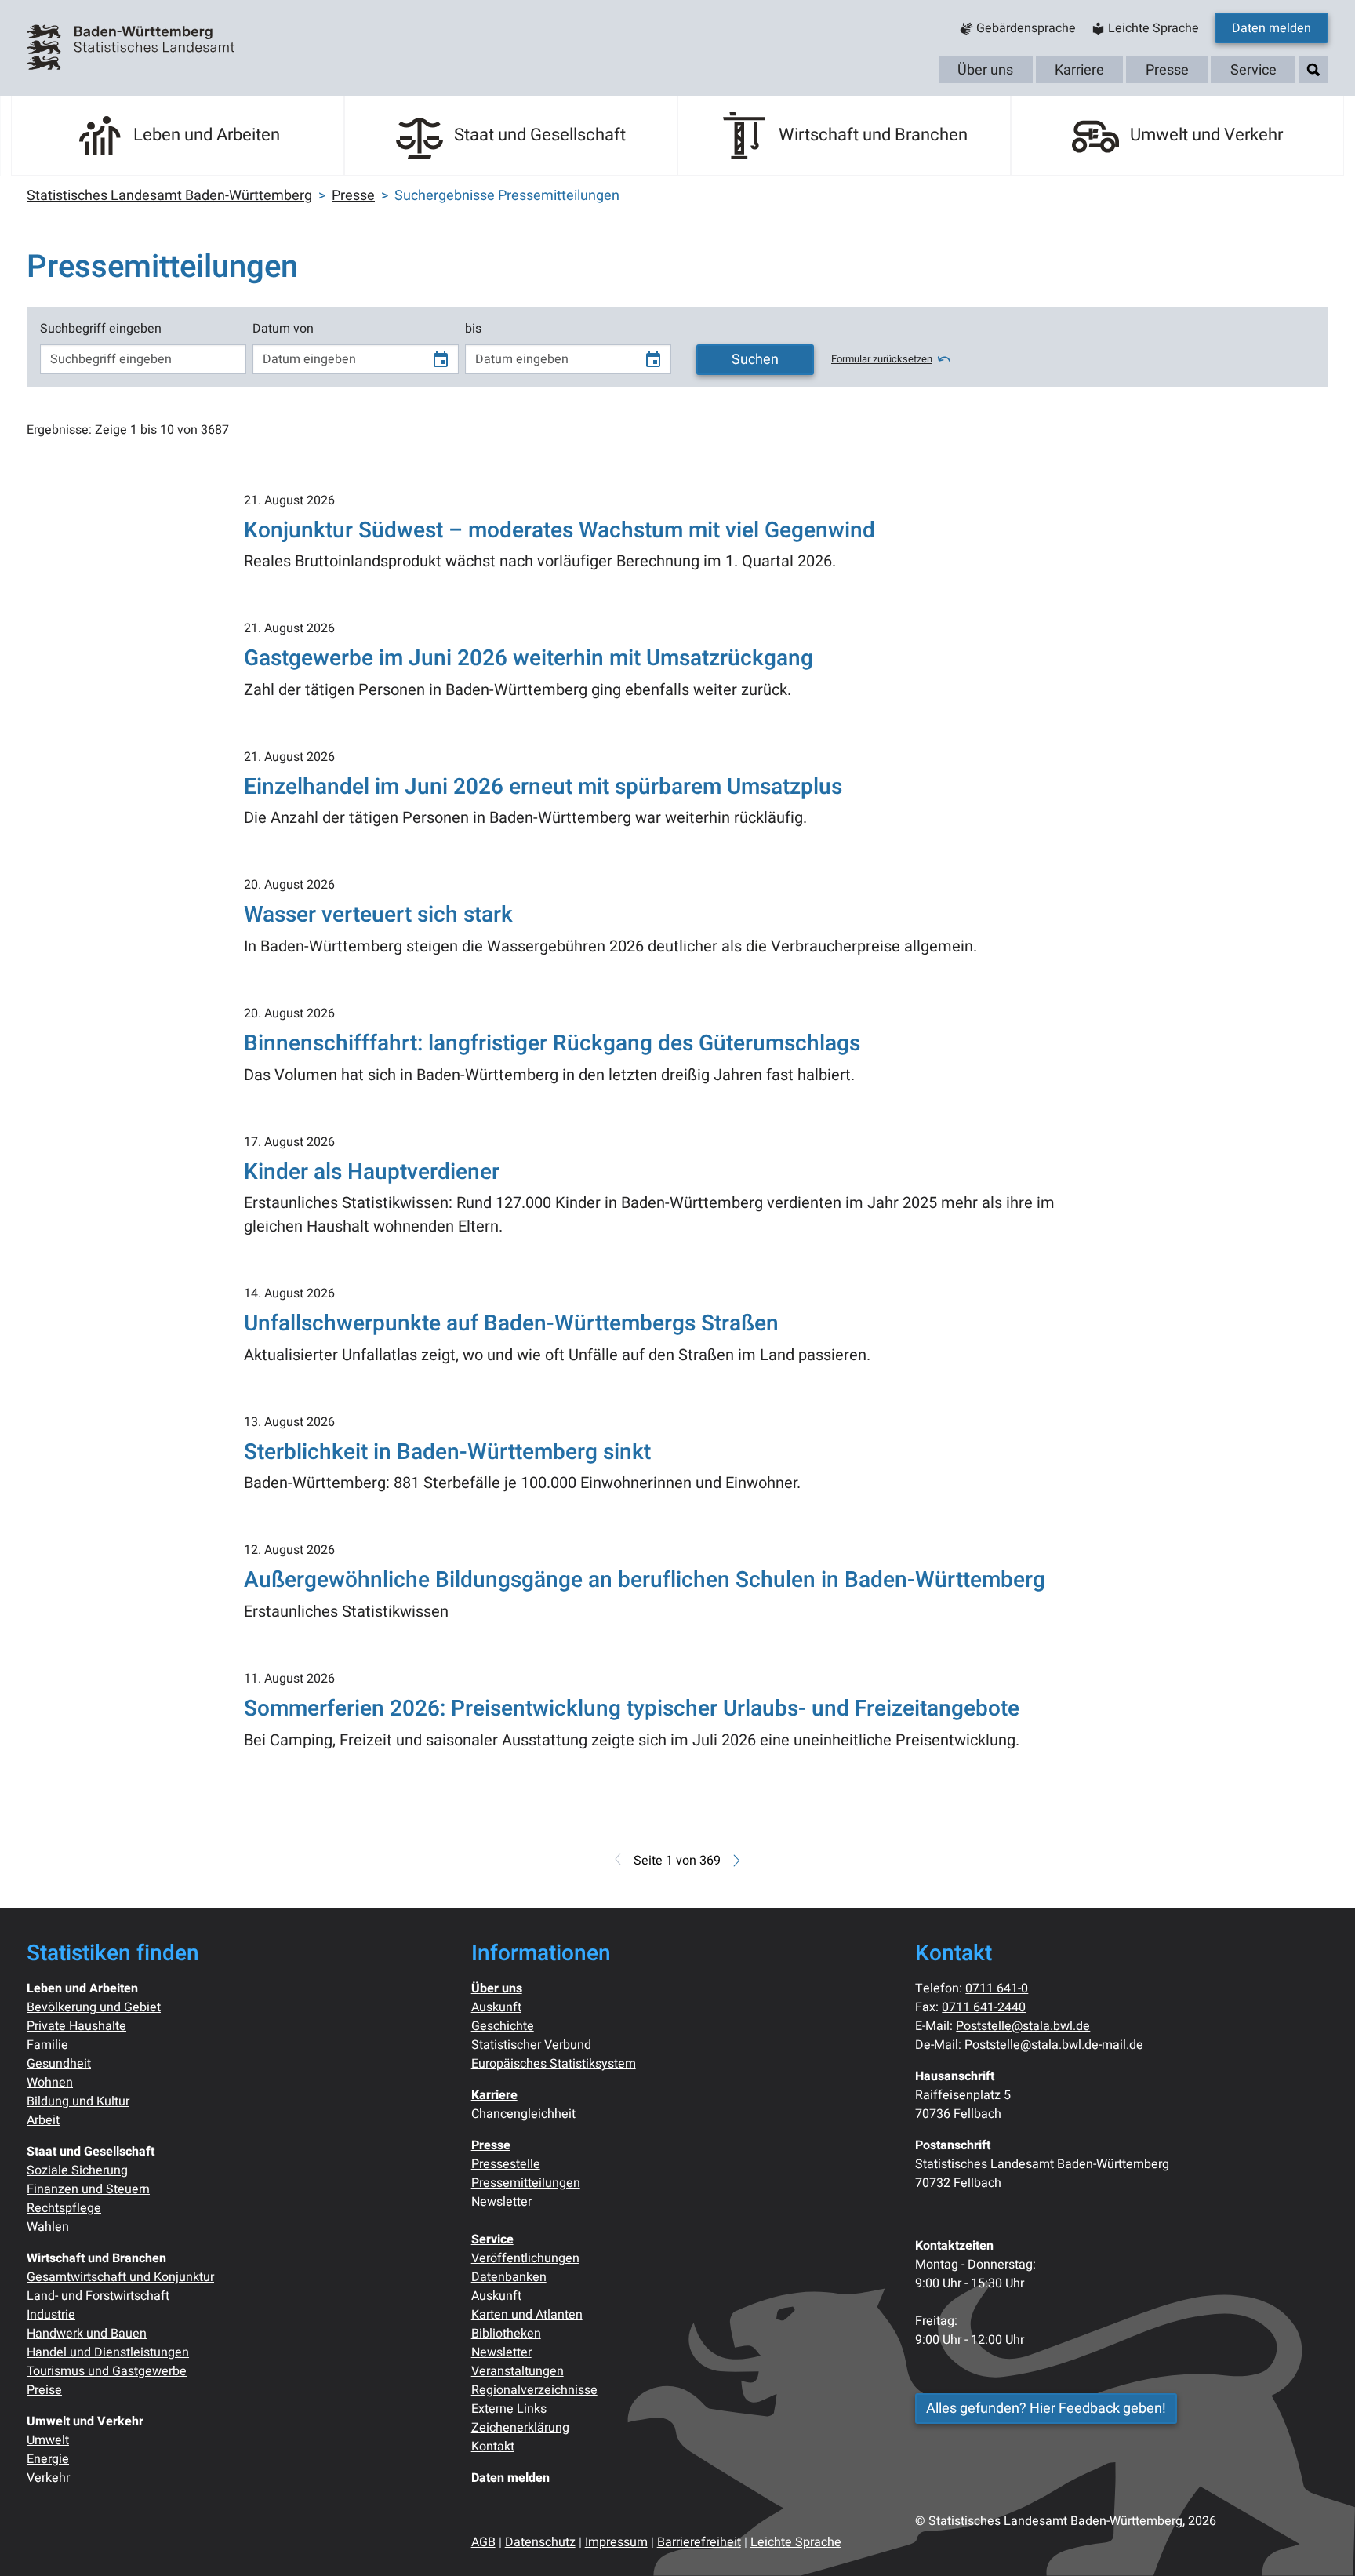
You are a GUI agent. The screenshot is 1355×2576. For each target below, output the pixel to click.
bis (473, 329)
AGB (483, 2542)
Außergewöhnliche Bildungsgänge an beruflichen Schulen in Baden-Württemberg (645, 1580)
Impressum (616, 2542)
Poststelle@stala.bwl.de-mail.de (1054, 2045)
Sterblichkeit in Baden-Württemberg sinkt (447, 1452)
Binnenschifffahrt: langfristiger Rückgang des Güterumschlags (552, 1044)
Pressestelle (506, 2164)
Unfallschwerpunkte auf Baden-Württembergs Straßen (511, 1324)
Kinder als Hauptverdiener (372, 1172)
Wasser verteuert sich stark (378, 915)
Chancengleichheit (525, 2114)
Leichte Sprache (796, 2542)
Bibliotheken (506, 2334)
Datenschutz (540, 2542)
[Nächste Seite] (735, 1861)
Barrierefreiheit (699, 2542)
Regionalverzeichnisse (534, 2390)
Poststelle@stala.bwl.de (1023, 2026)
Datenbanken (509, 2277)
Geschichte (503, 2026)
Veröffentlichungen (525, 2258)
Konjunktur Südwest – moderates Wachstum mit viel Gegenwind (559, 531)
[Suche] (1313, 70)
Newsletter (501, 2202)
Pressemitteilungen (526, 2183)
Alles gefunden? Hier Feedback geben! (1046, 2409)
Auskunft (496, 2007)
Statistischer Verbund (531, 2045)
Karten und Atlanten (527, 2315)
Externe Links (509, 2409)
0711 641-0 (997, 1988)
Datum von (283, 329)
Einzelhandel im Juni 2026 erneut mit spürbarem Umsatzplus (543, 787)
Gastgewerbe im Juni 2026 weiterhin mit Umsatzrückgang (529, 659)
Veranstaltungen (518, 2371)
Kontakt (493, 2447)
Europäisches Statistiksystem (554, 2064)
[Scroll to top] (1320, 2541)
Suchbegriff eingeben (101, 329)
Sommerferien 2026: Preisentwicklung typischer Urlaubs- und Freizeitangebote (632, 1709)
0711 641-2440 (984, 2007)
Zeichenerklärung (520, 2428)
